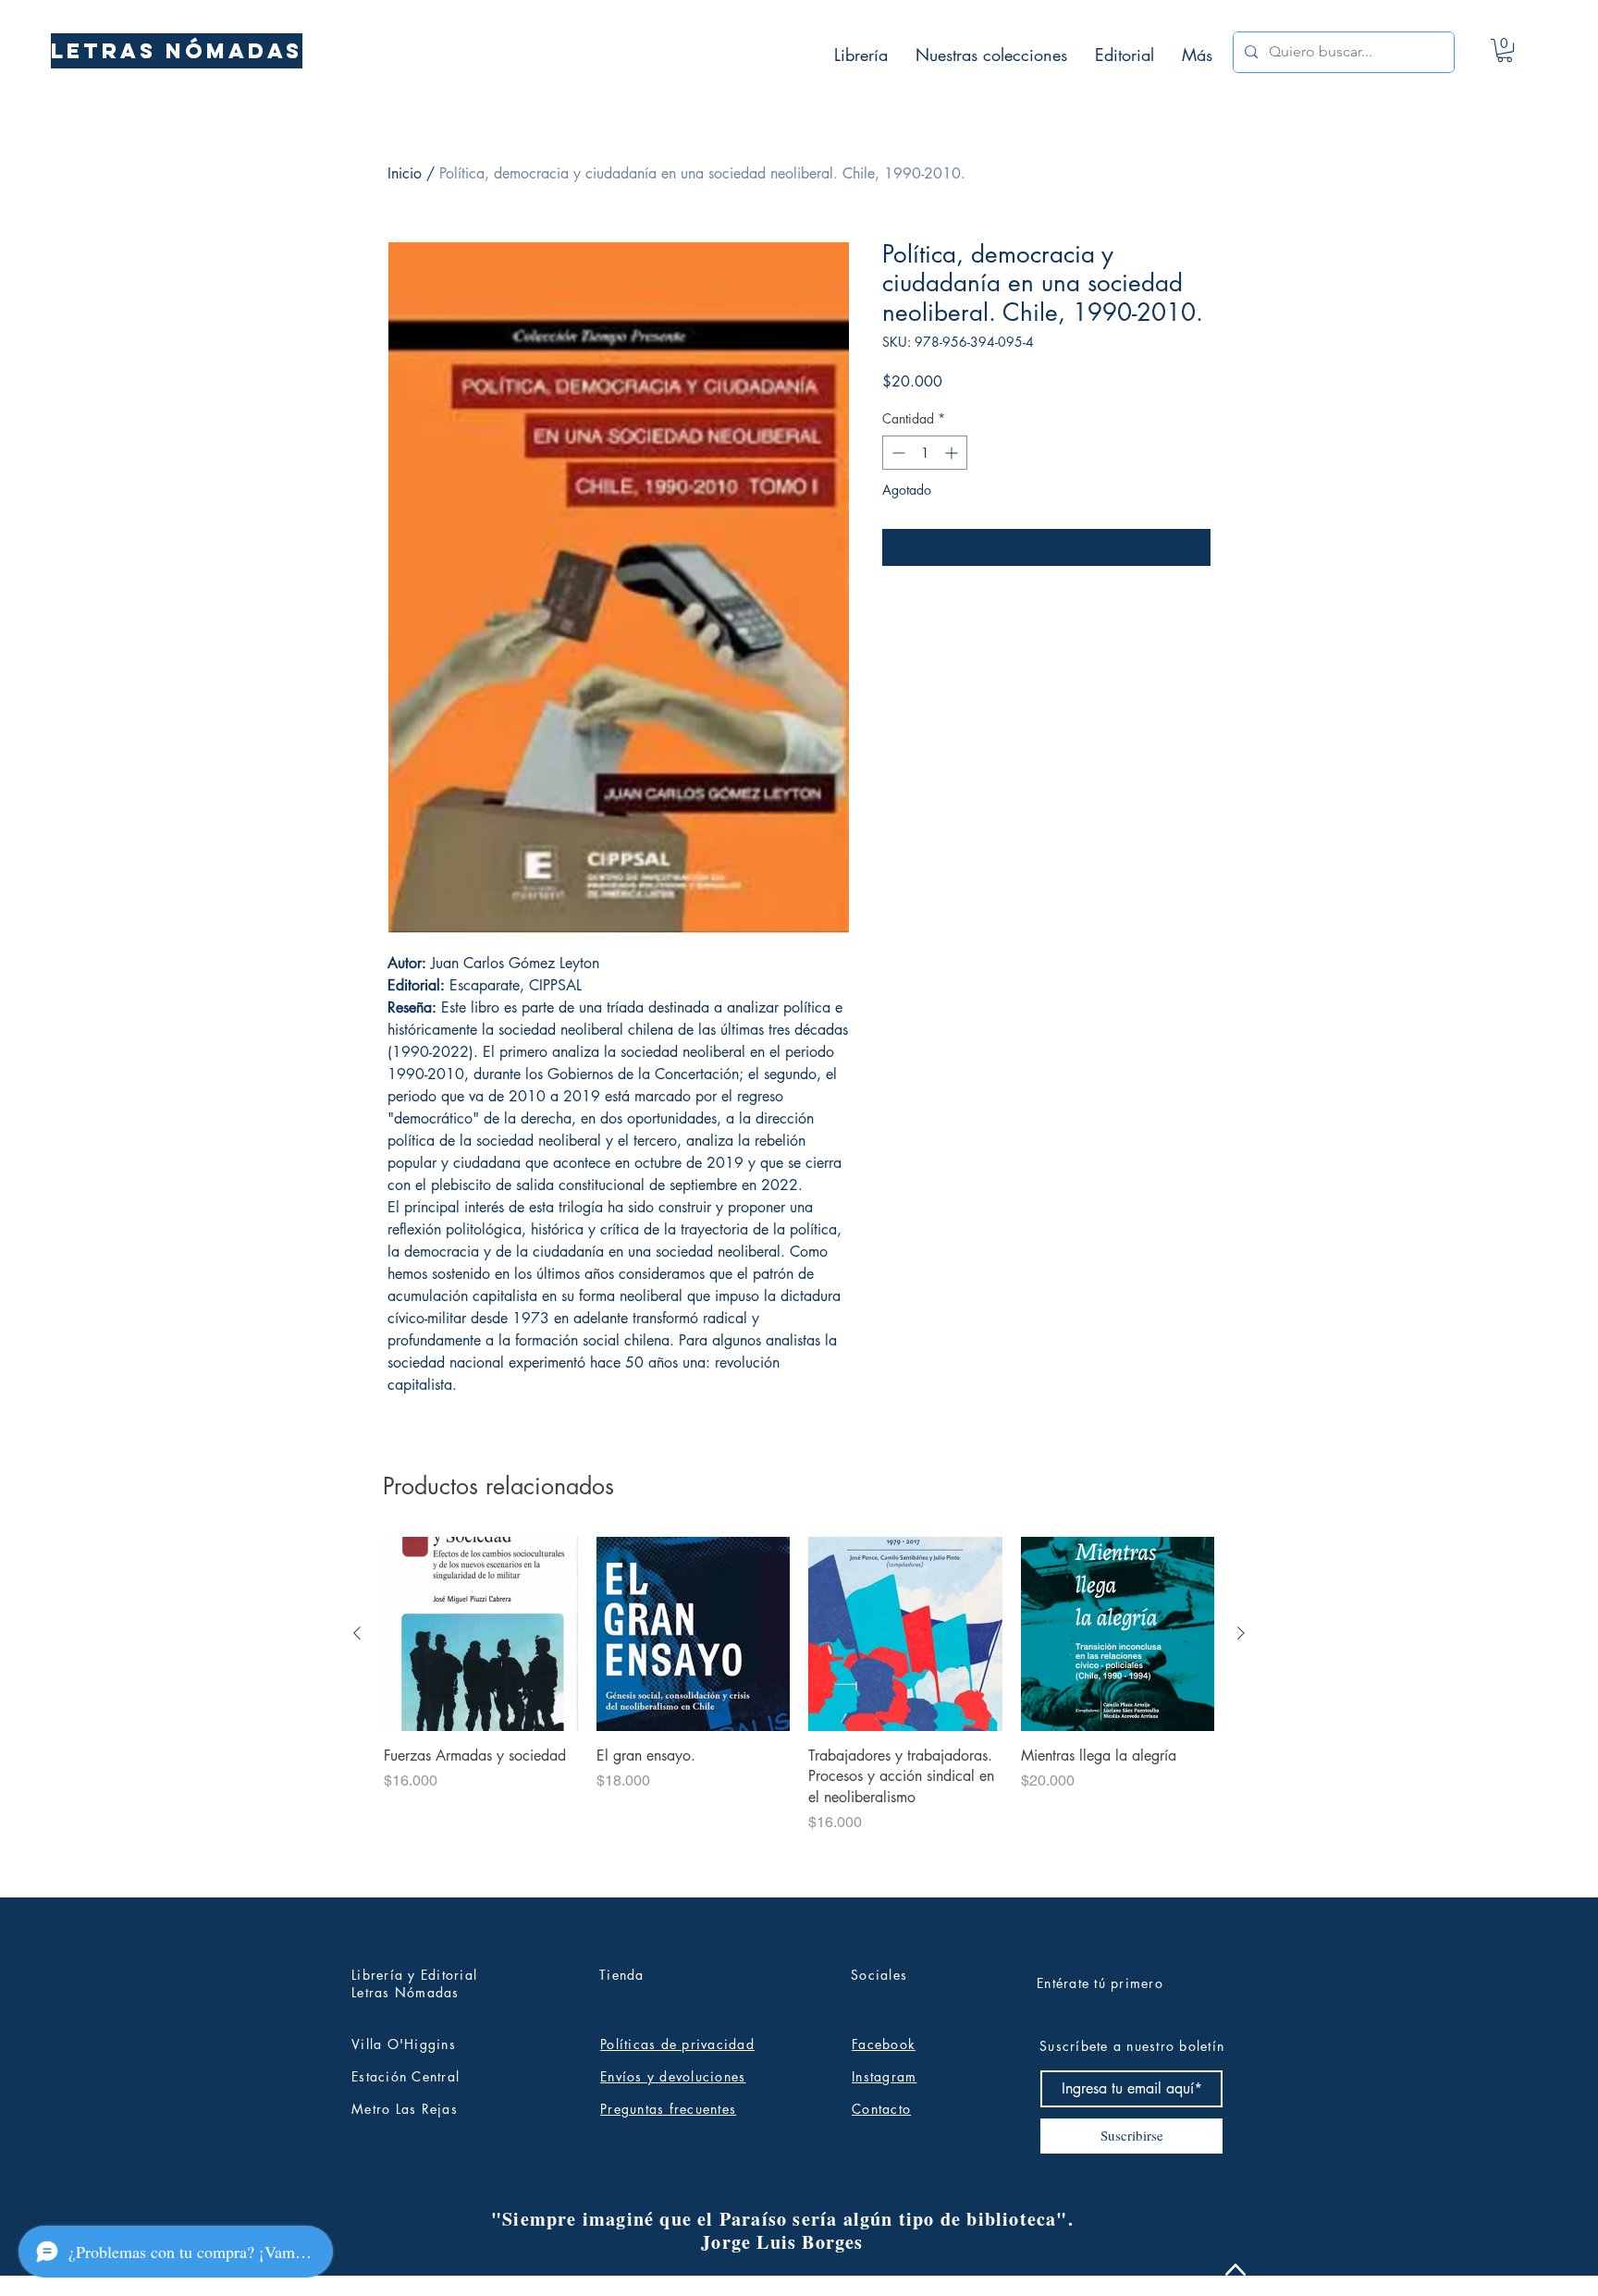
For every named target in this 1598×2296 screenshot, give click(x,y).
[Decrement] (897, 453)
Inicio (405, 173)
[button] (1505, 50)
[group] (799, 1709)
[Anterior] (357, 1633)
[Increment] (953, 453)
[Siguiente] (1241, 1633)
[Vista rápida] (481, 1634)
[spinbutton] (925, 453)
